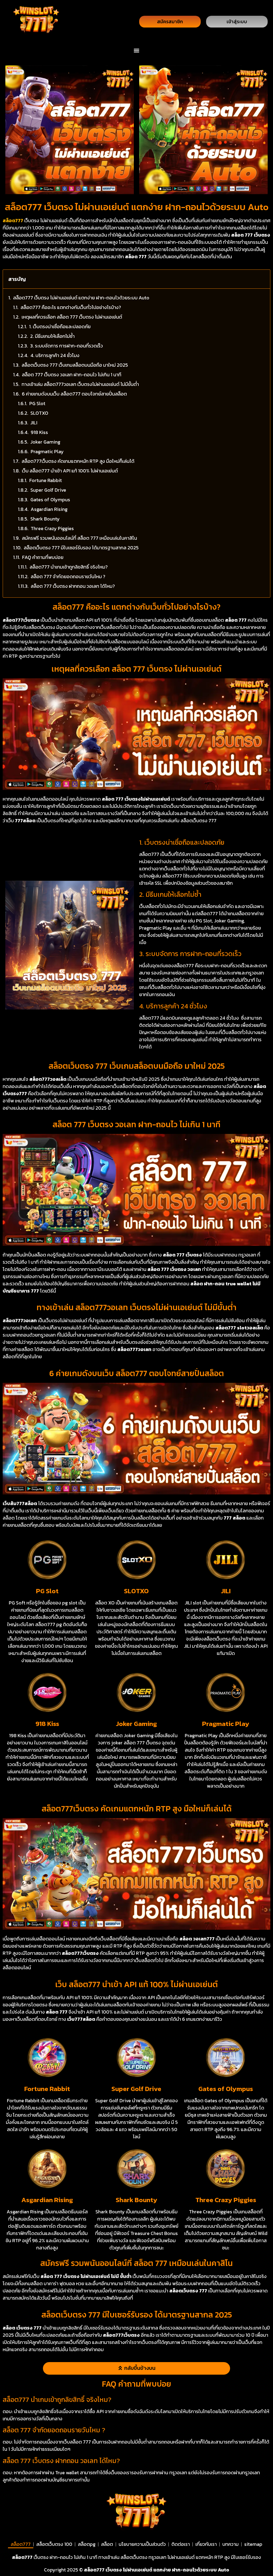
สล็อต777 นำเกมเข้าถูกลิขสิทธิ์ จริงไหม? (69, 567)
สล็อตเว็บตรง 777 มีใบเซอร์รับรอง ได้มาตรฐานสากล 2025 (81, 548)
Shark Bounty (45, 519)
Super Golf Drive (48, 490)
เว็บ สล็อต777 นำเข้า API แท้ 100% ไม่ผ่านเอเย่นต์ (70, 471)
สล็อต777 (21, 2544)
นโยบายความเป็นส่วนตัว (142, 2544)
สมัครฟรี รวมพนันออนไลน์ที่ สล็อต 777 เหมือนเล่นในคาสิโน (79, 538)
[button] (137, 50)
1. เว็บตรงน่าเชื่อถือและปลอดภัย (60, 326)
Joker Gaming (45, 442)
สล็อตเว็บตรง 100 (54, 2544)
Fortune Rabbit (46, 480)
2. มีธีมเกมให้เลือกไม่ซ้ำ (52, 336)
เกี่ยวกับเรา (206, 2544)
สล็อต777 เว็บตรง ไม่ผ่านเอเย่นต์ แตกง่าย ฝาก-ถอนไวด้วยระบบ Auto (81, 298)
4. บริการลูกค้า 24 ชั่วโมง (55, 355)
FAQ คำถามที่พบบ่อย (43, 557)
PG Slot (37, 403)
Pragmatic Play (47, 451)
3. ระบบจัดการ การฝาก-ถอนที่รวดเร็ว (67, 346)
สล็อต (107, 2544)
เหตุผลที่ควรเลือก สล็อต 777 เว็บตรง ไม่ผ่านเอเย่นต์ (72, 317)
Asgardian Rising (49, 509)
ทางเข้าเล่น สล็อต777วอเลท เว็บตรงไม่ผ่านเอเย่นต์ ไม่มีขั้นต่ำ (80, 384)
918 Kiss (39, 432)
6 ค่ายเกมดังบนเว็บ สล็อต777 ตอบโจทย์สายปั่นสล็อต (74, 394)
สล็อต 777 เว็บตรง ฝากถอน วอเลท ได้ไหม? (73, 586)
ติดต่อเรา (181, 2544)
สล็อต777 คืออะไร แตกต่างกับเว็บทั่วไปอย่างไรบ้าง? (71, 307)
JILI (34, 423)
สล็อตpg (87, 2544)
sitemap (253, 2544)
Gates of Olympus (50, 500)
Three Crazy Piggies (52, 528)
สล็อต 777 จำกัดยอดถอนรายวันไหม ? (68, 576)
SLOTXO (39, 413)
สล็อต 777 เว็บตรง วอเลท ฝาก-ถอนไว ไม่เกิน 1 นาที (72, 375)
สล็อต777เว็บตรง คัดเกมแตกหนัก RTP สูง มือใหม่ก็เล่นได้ (78, 461)
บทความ (230, 2544)
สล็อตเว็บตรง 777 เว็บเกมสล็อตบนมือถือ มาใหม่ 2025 (75, 365)
